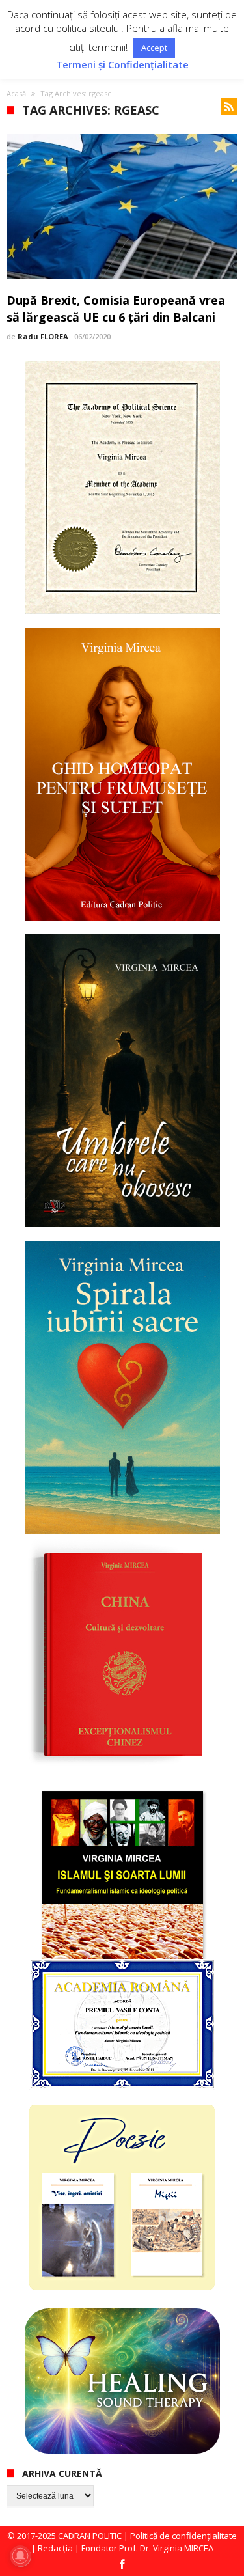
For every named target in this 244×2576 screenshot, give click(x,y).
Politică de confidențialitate (183, 2536)
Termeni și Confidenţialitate (122, 65)
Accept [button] (154, 48)
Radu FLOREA (43, 336)
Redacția (55, 2548)
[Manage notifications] (20, 2556)
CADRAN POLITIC (90, 2536)
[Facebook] (122, 2565)
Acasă (16, 93)
